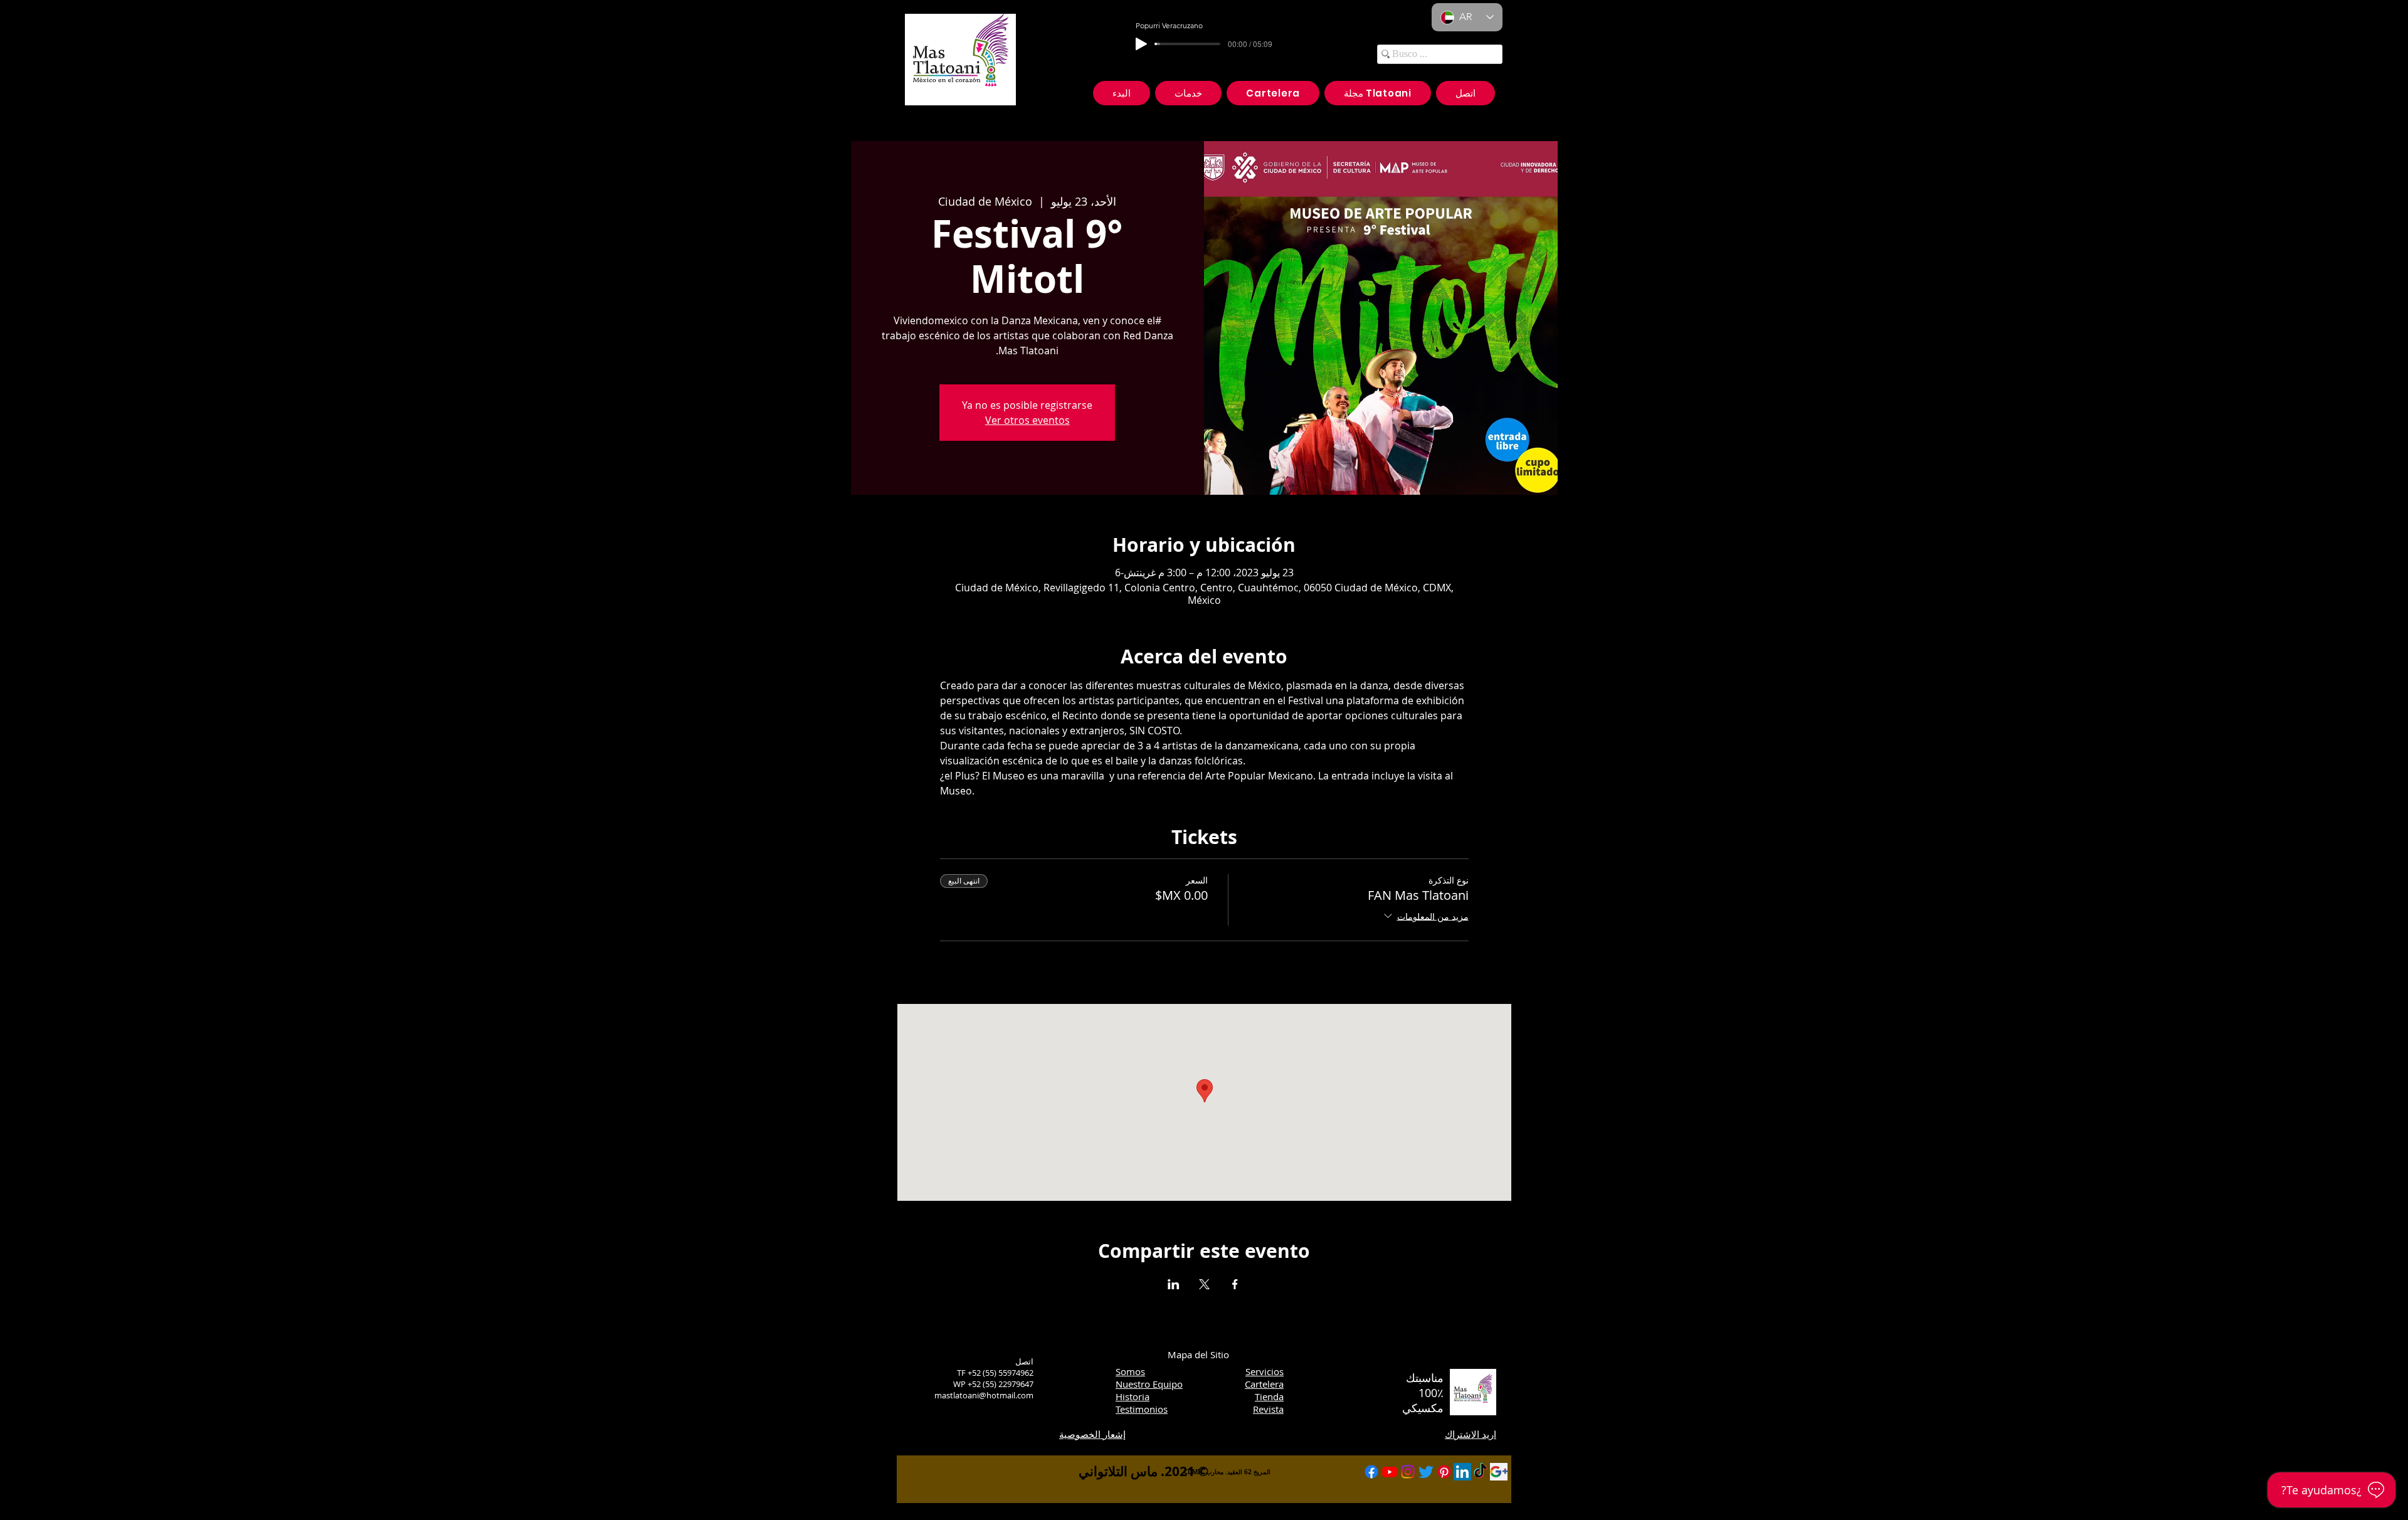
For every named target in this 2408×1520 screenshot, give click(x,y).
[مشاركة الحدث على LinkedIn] (1174, 1284)
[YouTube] (1390, 1472)
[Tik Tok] (1481, 1472)
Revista (1268, 1409)
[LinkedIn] (1462, 1472)
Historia (1133, 1396)
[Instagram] (1408, 1472)
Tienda (1269, 1396)
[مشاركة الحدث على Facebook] (1235, 1284)
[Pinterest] (1444, 1472)
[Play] (1141, 44)
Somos (1130, 1371)
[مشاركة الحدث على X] (1204, 1284)
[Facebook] (1371, 1472)
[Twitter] (1426, 1472)
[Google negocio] (1499, 1472)
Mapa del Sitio (1198, 1354)
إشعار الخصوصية (1092, 1434)
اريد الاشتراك (1471, 1434)
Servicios (1265, 1371)
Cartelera (1264, 1384)
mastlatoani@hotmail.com (984, 1395)
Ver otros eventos (1027, 420)
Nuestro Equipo (1149, 1384)
